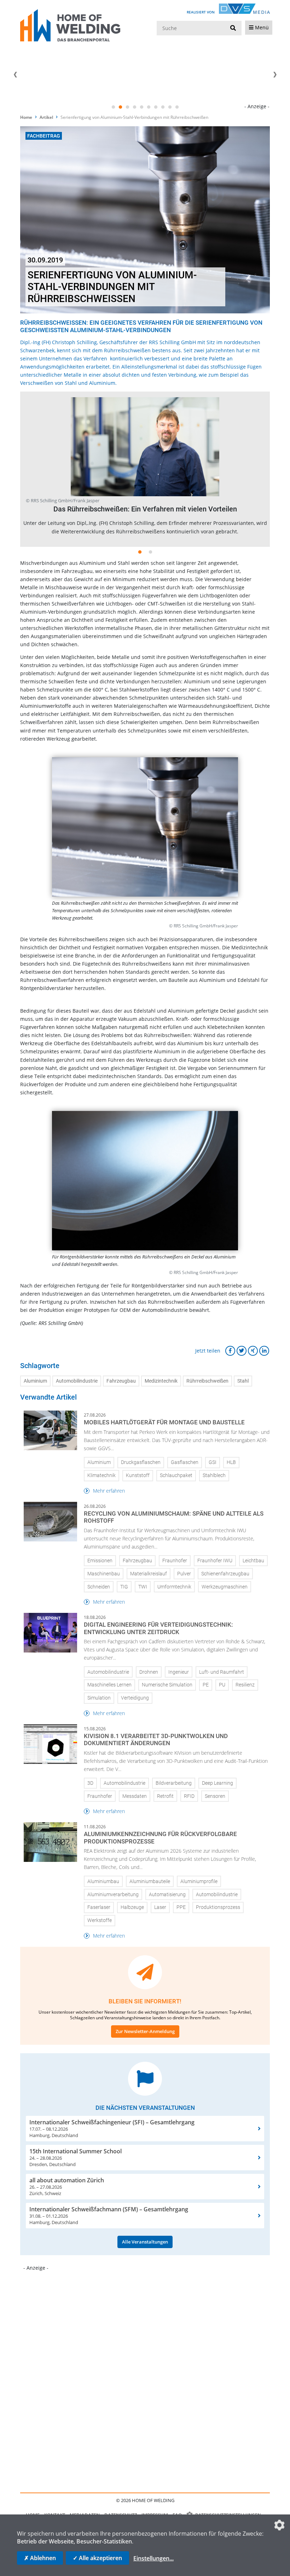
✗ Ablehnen (40, 2558)
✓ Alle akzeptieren (97, 2558)
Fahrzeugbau (121, 1381)
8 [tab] (163, 107)
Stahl (243, 1381)
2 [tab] (120, 107)
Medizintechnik (161, 1381)
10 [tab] (177, 107)
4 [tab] (134, 107)
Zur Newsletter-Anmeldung (145, 2031)
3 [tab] (127, 107)
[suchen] (233, 28)
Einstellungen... (153, 2558)
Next (275, 75)
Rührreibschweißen (207, 1381)
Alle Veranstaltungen (145, 2242)
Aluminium (35, 1381)
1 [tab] (113, 107)
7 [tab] (156, 107)
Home (26, 117)
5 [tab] (141, 107)
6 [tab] (149, 107)
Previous (15, 75)
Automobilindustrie (77, 1381)
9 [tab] (170, 107)
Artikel (46, 117)
